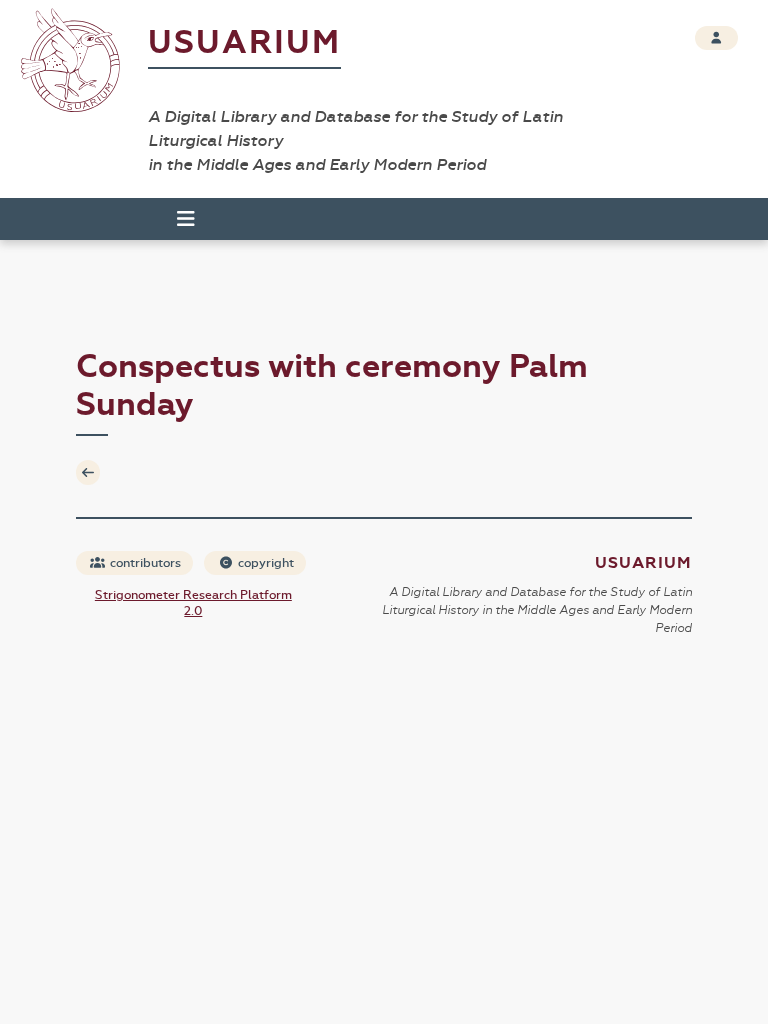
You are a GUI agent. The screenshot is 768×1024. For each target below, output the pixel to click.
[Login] (716, 38)
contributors (144, 563)
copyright (264, 563)
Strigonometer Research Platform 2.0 (193, 603)
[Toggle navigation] (177, 219)
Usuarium (244, 42)
